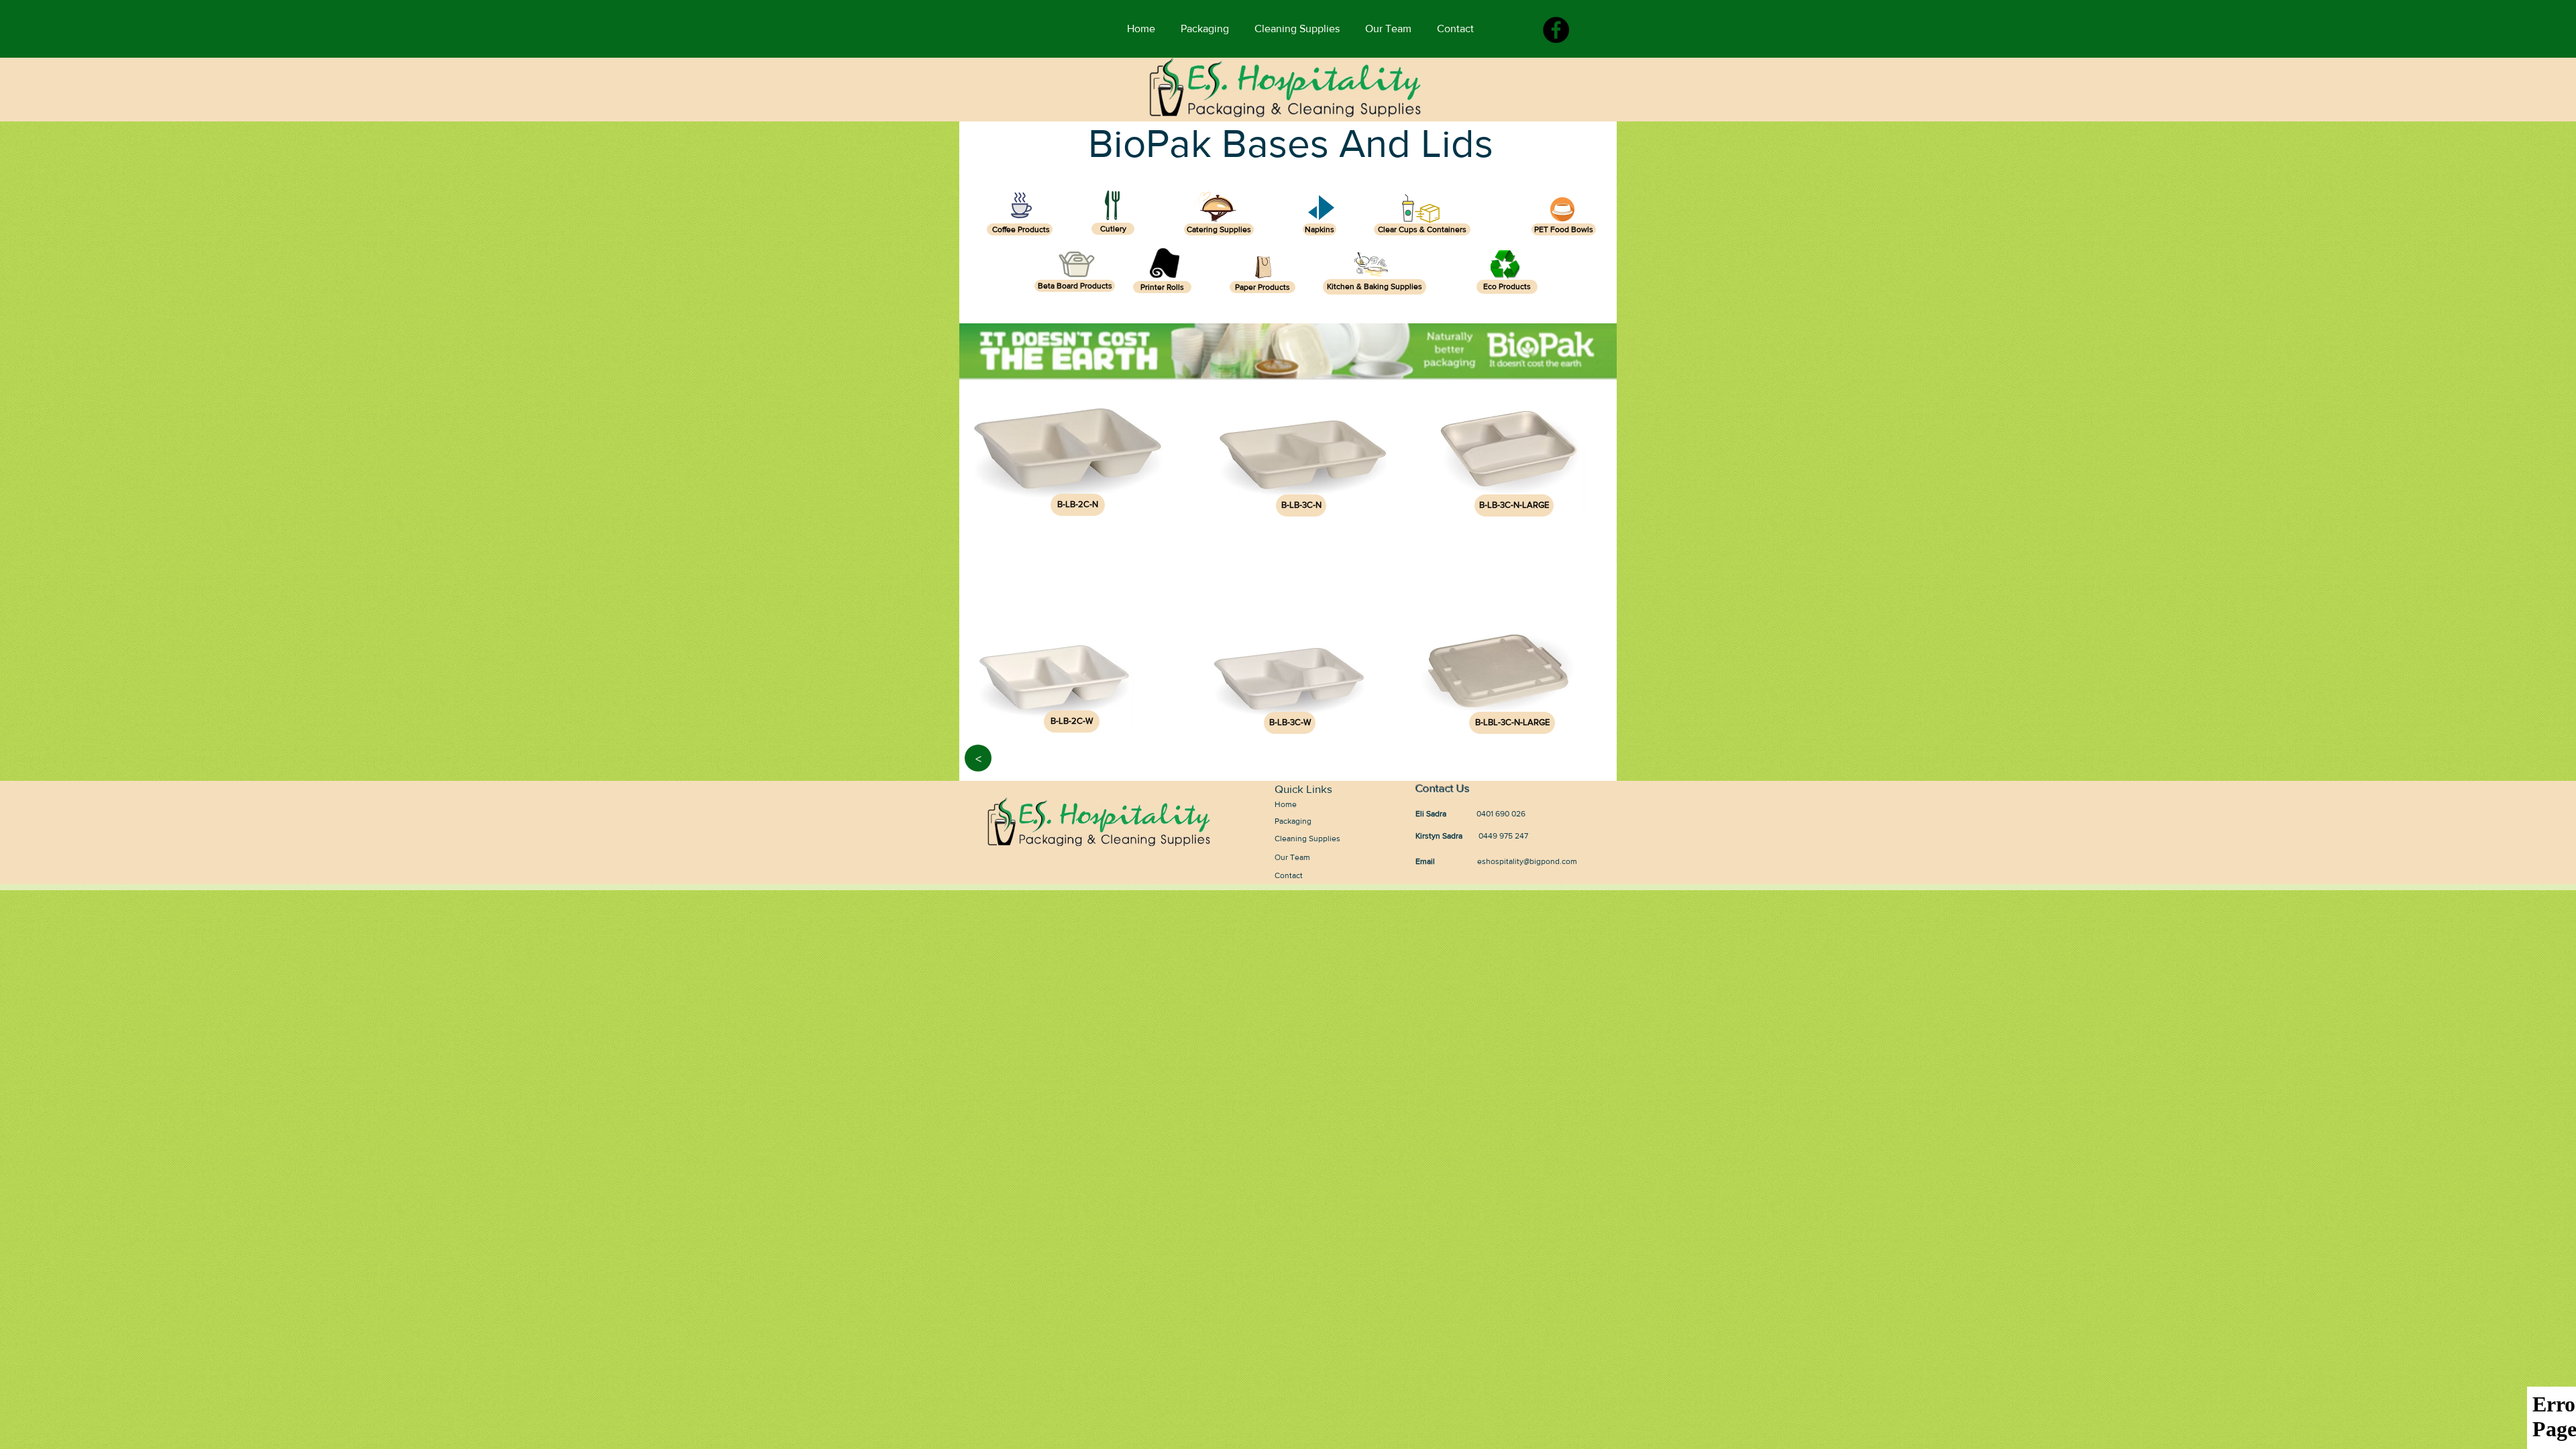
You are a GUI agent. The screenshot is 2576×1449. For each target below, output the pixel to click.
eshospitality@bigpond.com (1527, 861)
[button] (1078, 505)
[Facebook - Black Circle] (1556, 30)
